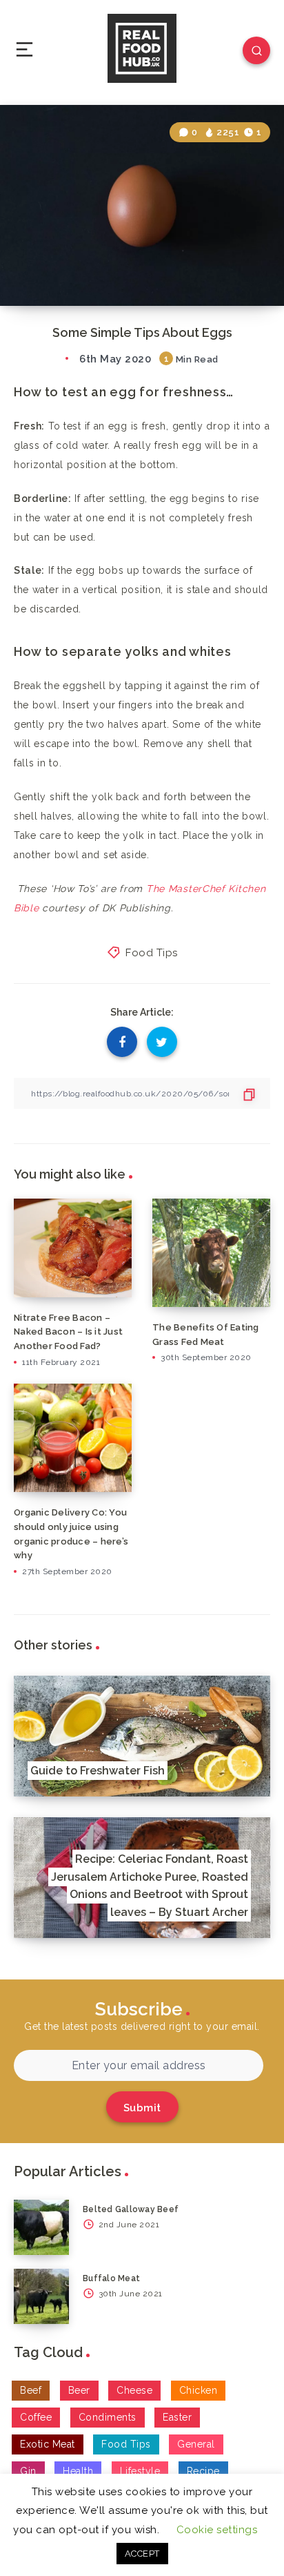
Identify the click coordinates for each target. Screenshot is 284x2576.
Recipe (203, 2471)
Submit (142, 2108)
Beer (79, 2390)
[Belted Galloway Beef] (41, 2227)
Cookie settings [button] (217, 2530)
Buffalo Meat (111, 2278)
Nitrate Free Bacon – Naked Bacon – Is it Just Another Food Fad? (68, 1332)
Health (78, 2471)
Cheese (134, 2390)
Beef (31, 2390)
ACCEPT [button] (142, 2554)
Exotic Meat (48, 2444)
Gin (28, 2471)
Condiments (108, 2417)
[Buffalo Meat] (41, 2296)
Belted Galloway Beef (131, 2209)
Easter (177, 2417)
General (196, 2444)
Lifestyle (140, 2471)
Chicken (199, 2390)
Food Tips (152, 953)
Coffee (36, 2417)
